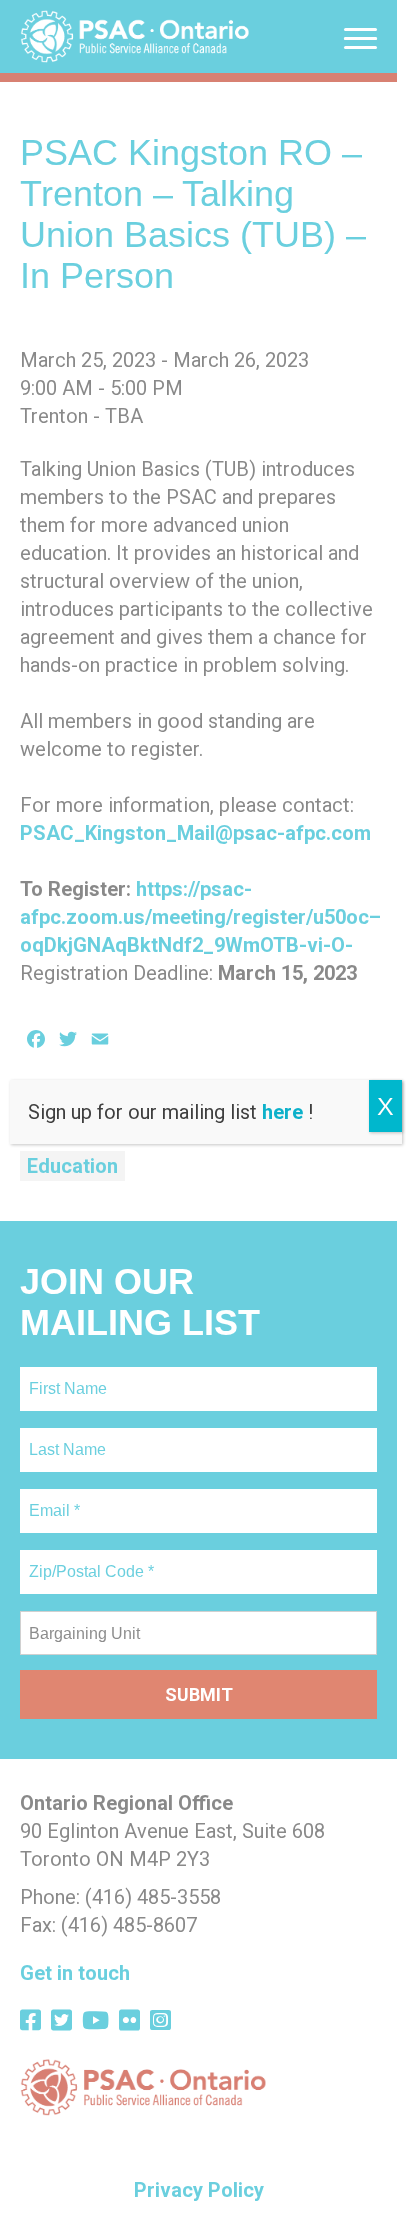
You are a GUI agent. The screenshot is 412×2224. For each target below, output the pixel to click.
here (282, 1112)
